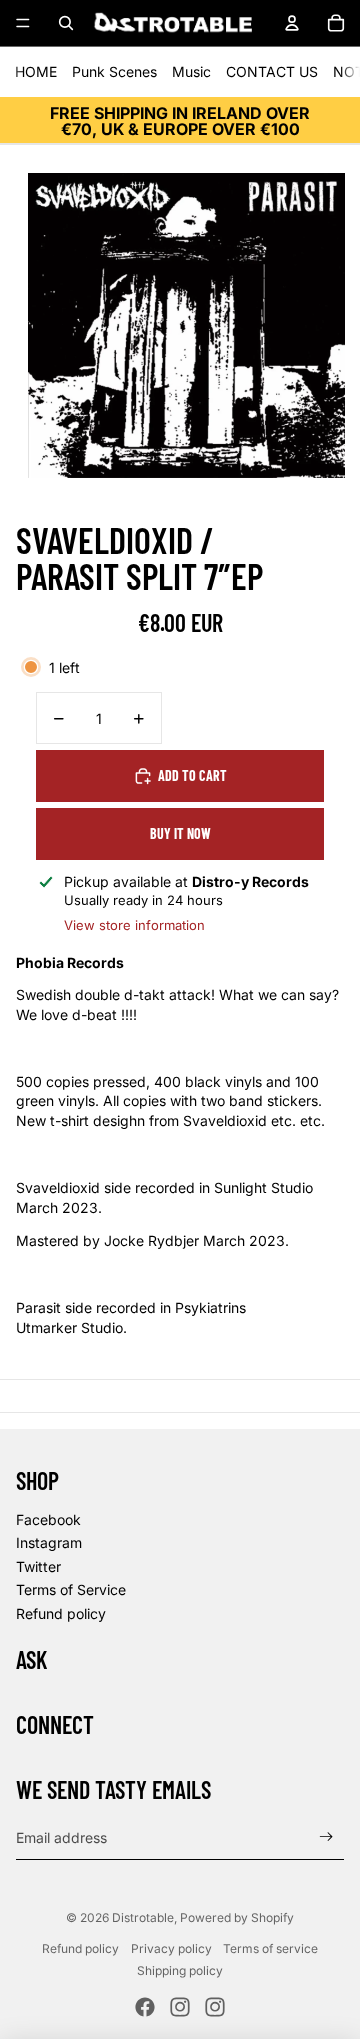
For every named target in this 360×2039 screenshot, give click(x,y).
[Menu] (23, 23)
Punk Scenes (114, 71)
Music (191, 71)
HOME (36, 71)
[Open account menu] (292, 23)
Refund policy (61, 1613)
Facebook (48, 1519)
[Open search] (66, 23)
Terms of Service (71, 1589)
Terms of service (270, 1948)
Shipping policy (180, 1970)
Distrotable (143, 1917)
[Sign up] (326, 1837)
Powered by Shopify (237, 1917)
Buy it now (180, 833)
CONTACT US (272, 71)
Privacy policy (171, 1948)
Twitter (38, 1566)
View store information (134, 925)
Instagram (49, 1542)
